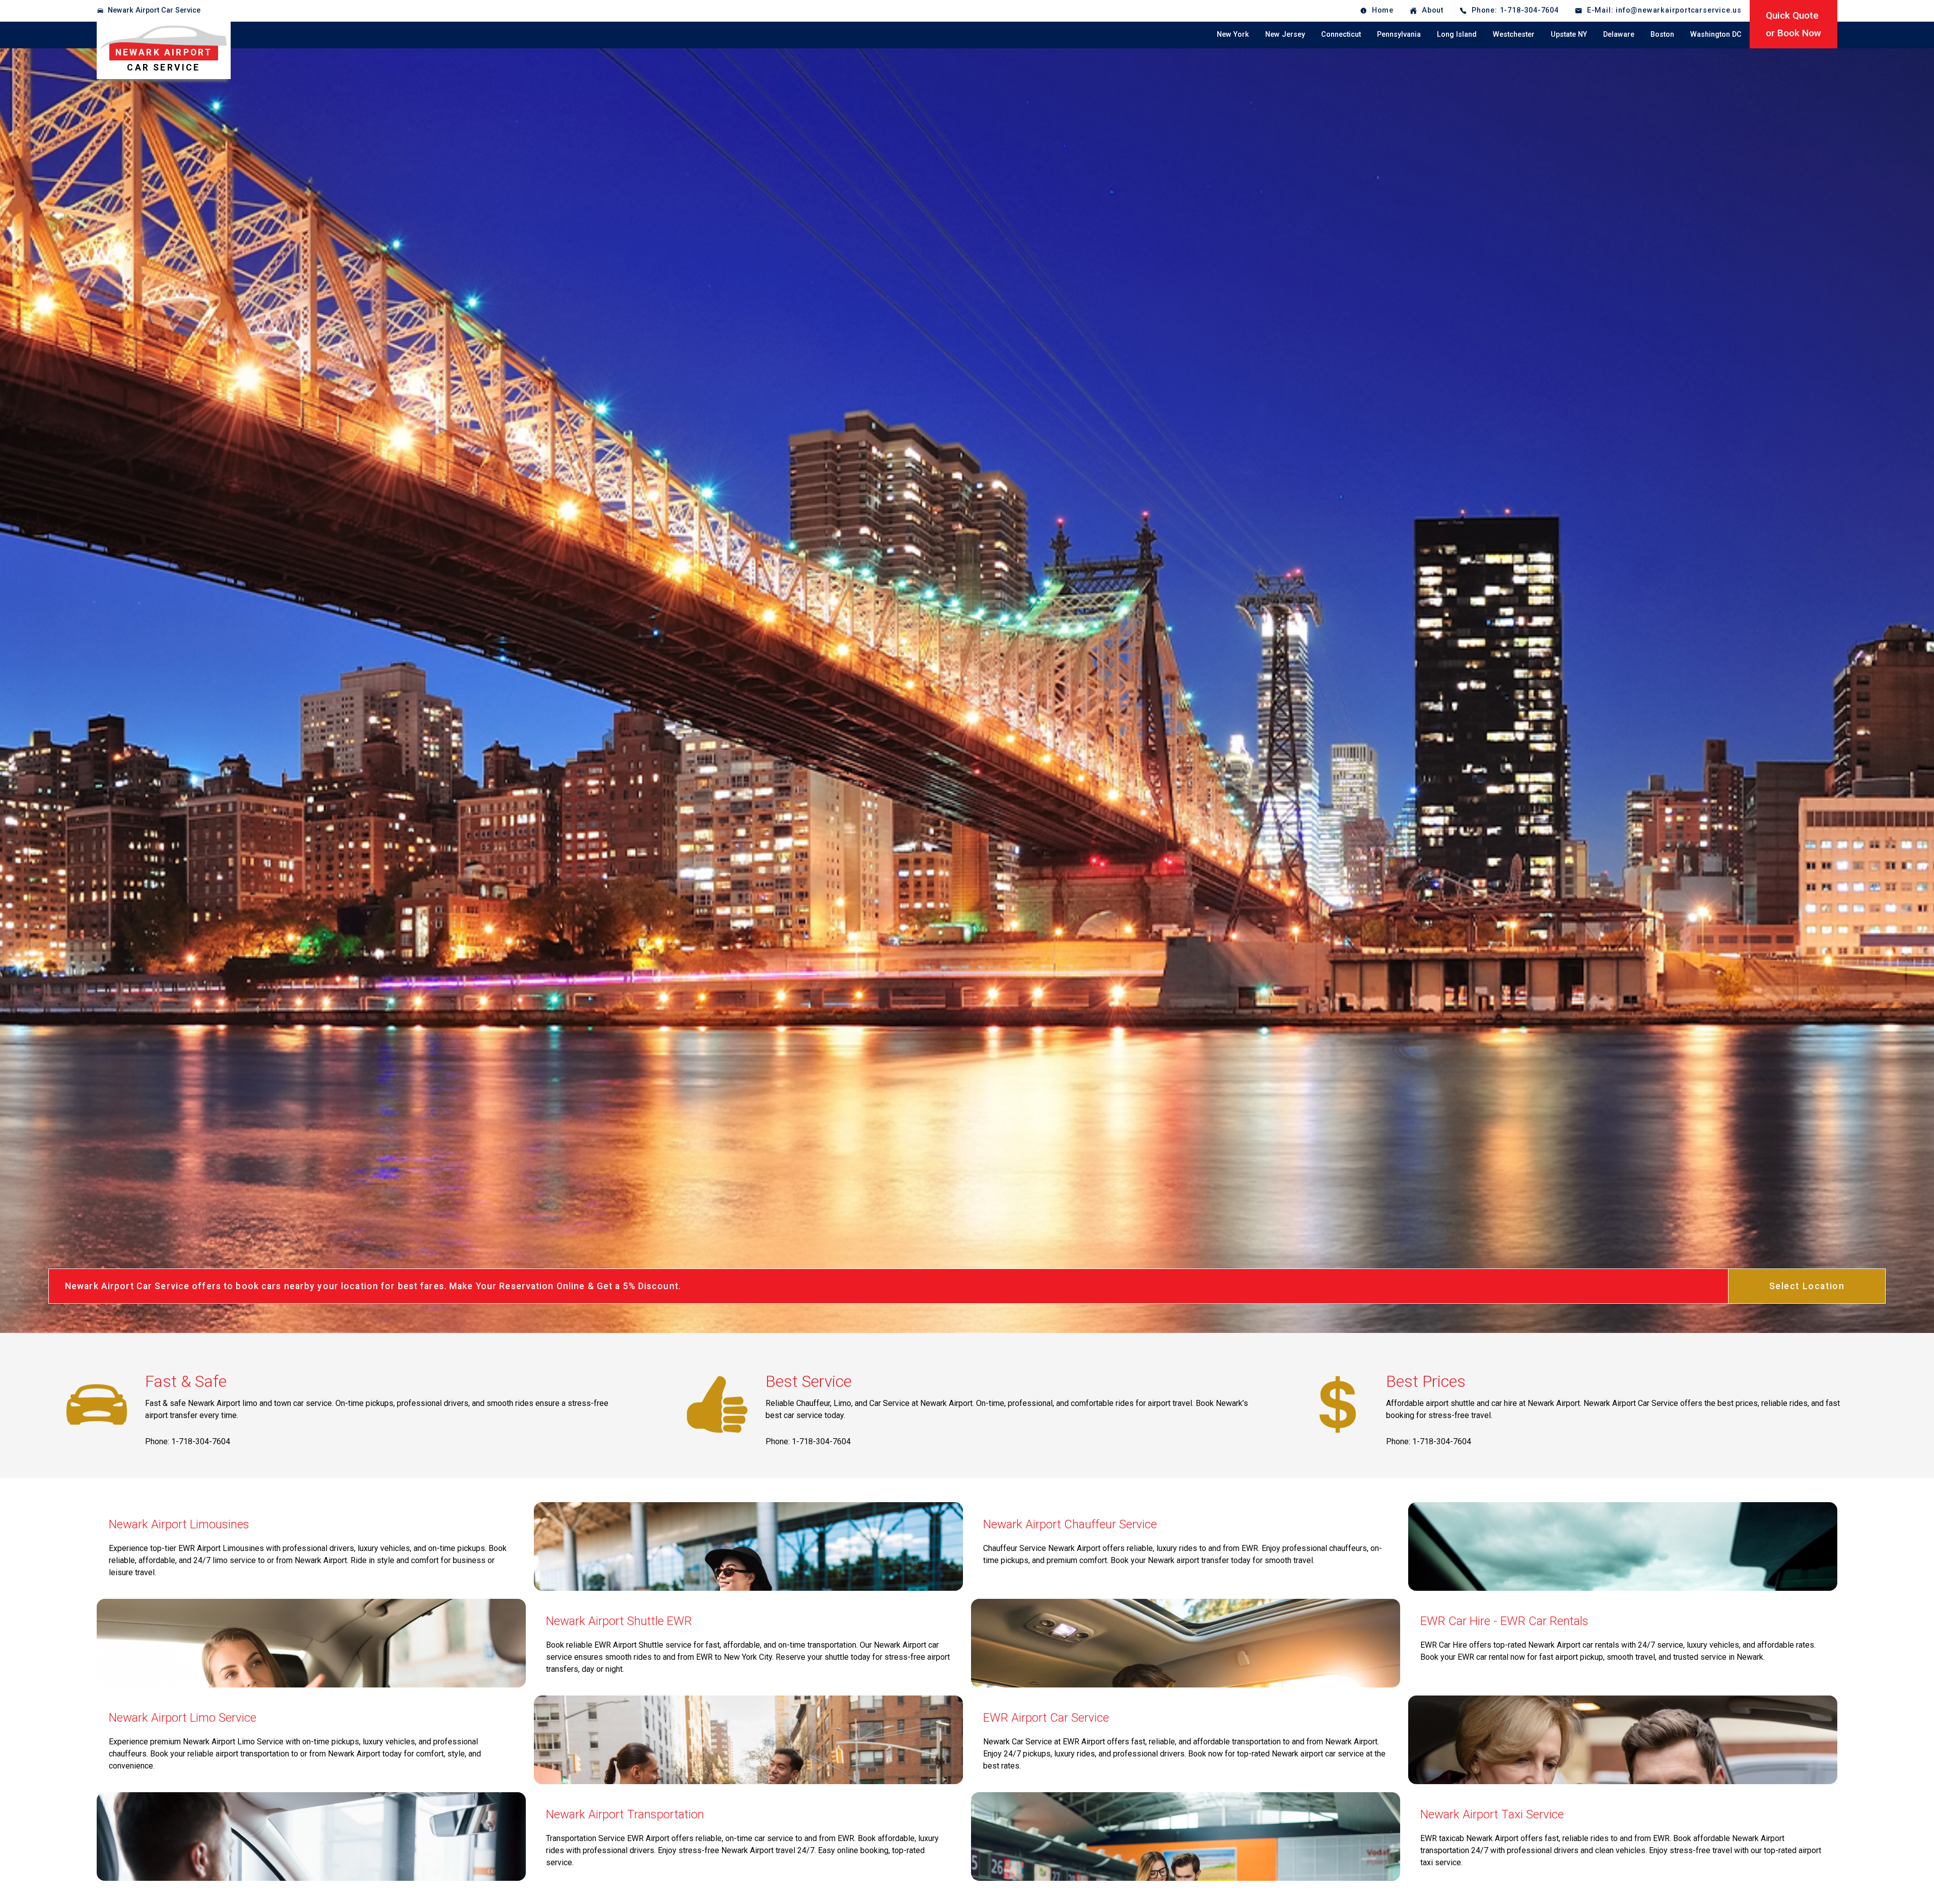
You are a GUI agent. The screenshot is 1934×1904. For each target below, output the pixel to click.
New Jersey (1285, 34)
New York (1233, 34)
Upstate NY (1569, 34)
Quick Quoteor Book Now (1793, 24)
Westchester (1514, 34)
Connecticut (1341, 34)
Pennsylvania (1399, 34)
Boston (1662, 34)
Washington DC (1716, 34)
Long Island (1457, 34)
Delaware (1619, 34)
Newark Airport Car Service (154, 10)
